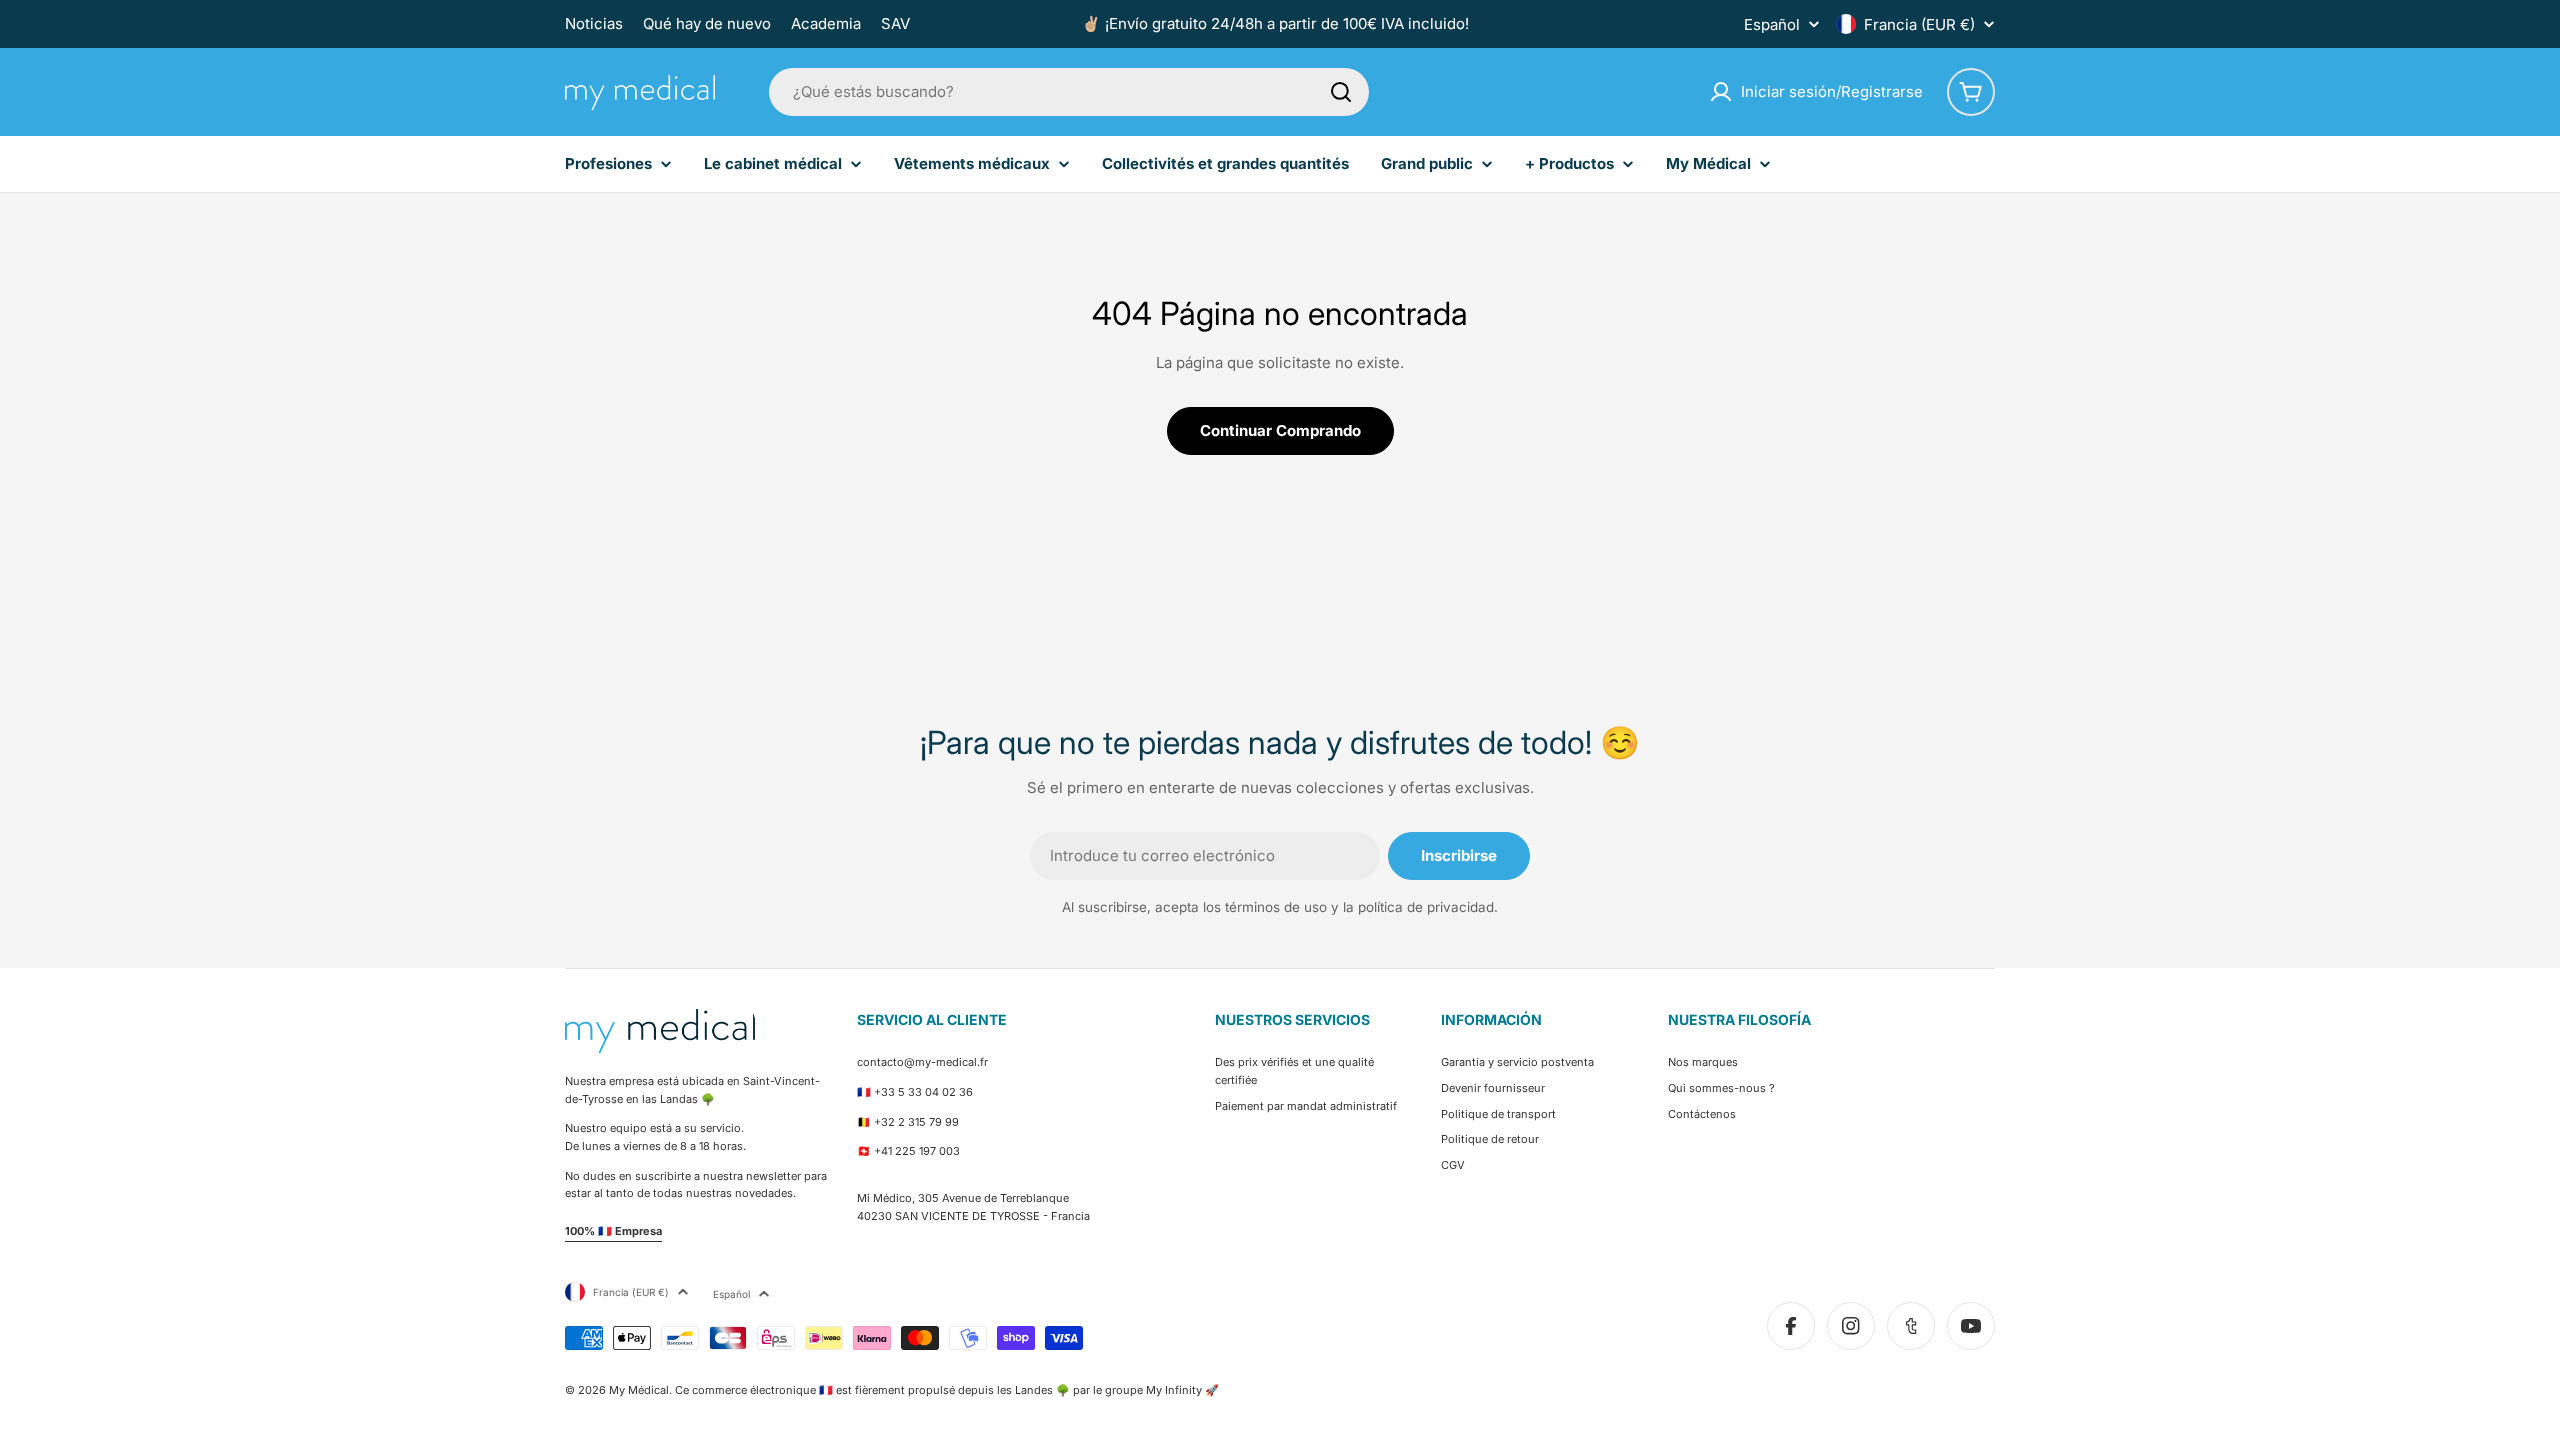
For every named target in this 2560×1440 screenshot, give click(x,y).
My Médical (639, 1390)
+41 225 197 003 (917, 1151)
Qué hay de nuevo (707, 23)
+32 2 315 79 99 (916, 1122)
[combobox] (1069, 92)
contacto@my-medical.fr (922, 1062)
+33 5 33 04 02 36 (923, 1092)
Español (1772, 24)
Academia (826, 23)
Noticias (594, 23)
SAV (895, 23)
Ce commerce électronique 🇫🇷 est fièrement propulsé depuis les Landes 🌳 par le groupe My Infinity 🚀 (947, 1390)
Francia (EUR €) (1919, 24)
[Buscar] (1341, 92)
